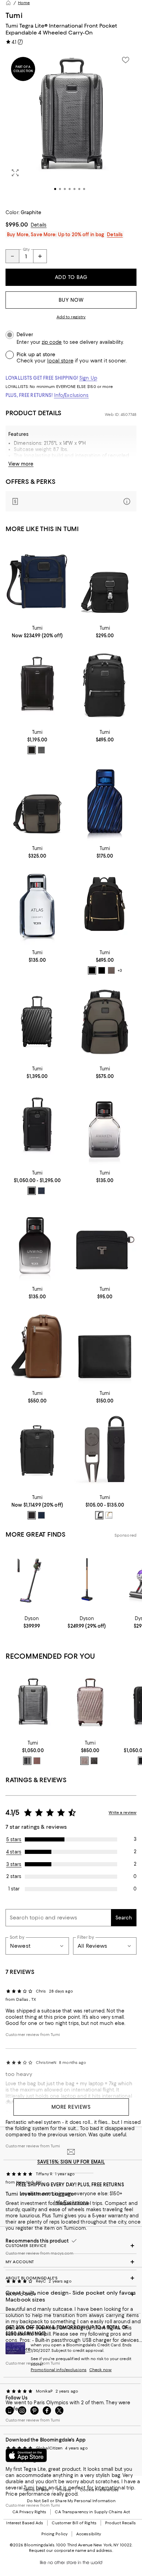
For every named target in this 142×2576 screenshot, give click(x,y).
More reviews (71, 2107)
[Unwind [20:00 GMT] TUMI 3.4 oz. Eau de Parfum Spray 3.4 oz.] (37, 1242)
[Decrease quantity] (12, 256)
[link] (37, 631)
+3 (120, 971)
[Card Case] (105, 1242)
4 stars (14, 1852)
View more (21, 464)
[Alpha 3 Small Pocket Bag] (37, 581)
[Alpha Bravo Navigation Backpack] (105, 1021)
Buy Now (71, 300)
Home (24, 3)
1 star (14, 1889)
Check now (100, 2370)
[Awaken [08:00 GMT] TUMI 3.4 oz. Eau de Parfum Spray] (105, 1126)
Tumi (14, 15)
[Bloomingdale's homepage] (8, 3)
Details (39, 225)
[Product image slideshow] (71, 126)
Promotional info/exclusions (59, 2370)
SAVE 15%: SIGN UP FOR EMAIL (71, 2162)
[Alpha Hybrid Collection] (37, 1126)
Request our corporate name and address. (71, 2550)
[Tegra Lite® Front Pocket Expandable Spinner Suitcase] (33, 1703)
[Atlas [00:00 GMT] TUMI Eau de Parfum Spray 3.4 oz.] (37, 906)
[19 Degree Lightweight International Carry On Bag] (90, 1703)
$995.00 (17, 224)
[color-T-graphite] (27, 1761)
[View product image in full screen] (15, 173)
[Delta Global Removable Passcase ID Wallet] (105, 1346)
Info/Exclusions (72, 395)
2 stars (14, 1876)
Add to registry (71, 317)
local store (60, 361)
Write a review (123, 1813)
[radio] (32, 750)
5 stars (14, 1839)
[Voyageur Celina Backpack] (105, 906)
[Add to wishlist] (125, 60)
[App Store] (26, 2455)
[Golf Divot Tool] (105, 1450)
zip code (52, 342)
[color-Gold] (109, 1515)
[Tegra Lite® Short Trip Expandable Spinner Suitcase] (37, 685)
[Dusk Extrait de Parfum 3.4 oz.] (105, 801)
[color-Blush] (37, 1761)
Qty (26, 249)
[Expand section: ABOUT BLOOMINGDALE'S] (71, 2278)
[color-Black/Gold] (92, 970)
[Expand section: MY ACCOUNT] (71, 2262)
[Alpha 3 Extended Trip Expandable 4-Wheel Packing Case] (37, 1450)
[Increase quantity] (40, 256)
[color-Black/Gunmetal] (102, 970)
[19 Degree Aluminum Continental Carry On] (37, 1021)
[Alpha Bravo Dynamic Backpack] (105, 685)
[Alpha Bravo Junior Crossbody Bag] (105, 581)
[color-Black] (32, 750)
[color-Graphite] (41, 750)
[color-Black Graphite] (94, 1761)
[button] (71, 126)
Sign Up (88, 378)
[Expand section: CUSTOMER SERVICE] (71, 2246)
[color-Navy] (41, 1191)
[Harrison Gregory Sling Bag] (37, 1346)
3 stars (14, 1864)
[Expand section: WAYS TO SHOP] (71, 2294)
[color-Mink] (111, 970)
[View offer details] (71, 501)
